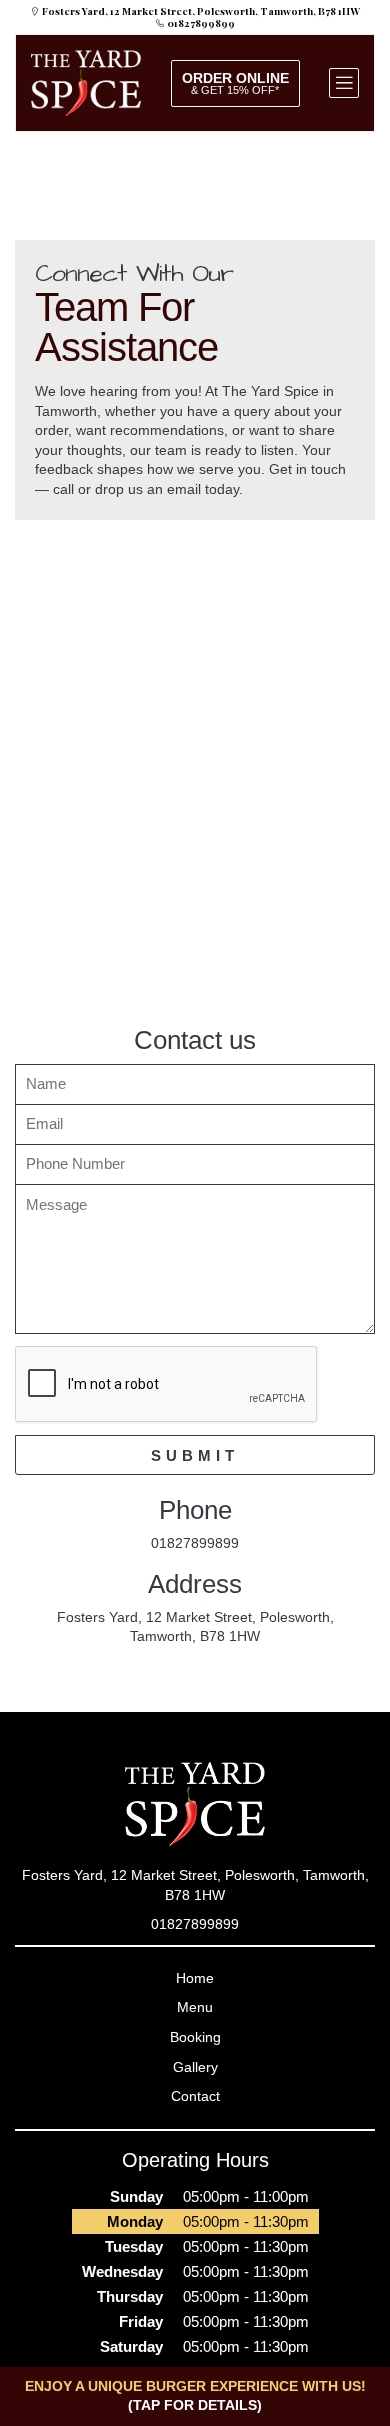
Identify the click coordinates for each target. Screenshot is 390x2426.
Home (195, 1978)
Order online (235, 83)
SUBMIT (195, 1455)
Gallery (195, 2067)
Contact (195, 2096)
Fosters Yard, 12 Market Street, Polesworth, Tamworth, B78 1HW (200, 11)
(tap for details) (195, 2405)
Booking (195, 2037)
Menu (195, 2007)
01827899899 (200, 23)
